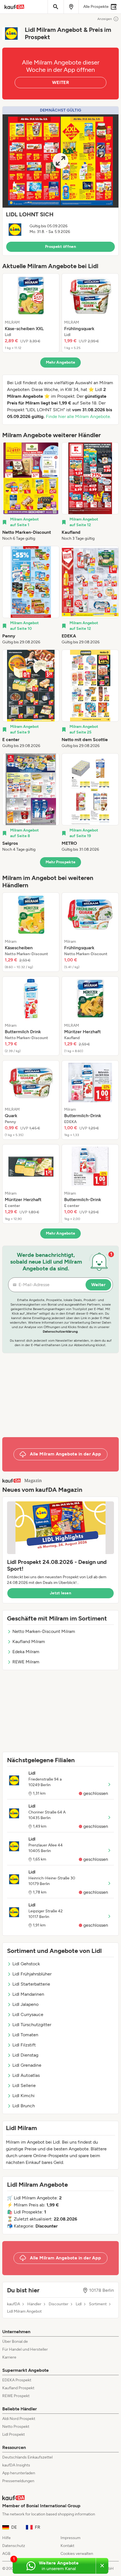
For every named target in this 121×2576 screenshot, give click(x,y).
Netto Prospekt (16, 2427)
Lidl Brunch (24, 2106)
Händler (34, 2304)
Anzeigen (105, 19)
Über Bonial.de (15, 2341)
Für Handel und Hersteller (25, 2349)
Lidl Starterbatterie (31, 1984)
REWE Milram (26, 1662)
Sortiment (98, 2304)
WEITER (60, 82)
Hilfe (6, 2538)
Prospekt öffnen (60, 247)
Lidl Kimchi (23, 2096)
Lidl (79, 2304)
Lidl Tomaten (25, 2035)
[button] (60, 181)
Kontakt (67, 2546)
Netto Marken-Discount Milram (44, 1631)
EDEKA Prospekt (17, 2380)
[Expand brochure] (60, 161)
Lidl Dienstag (25, 2055)
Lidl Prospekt (14, 2434)
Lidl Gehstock (26, 1964)
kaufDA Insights (16, 2465)
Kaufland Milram (29, 1642)
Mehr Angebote (61, 362)
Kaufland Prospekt (18, 2388)
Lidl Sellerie (24, 2085)
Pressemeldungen (18, 2481)
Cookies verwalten (77, 2554)
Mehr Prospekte (61, 862)
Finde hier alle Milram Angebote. (78, 416)
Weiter (98, 1285)
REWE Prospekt (16, 2396)
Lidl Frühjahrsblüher (32, 1974)
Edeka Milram (26, 1652)
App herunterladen (19, 2473)
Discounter (59, 2304)
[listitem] (31, 313)
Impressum (70, 2538)
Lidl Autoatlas (26, 2075)
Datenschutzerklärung (60, 1332)
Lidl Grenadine (27, 2065)
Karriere (9, 2357)
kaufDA (14, 2304)
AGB (6, 2554)
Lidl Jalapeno (25, 2004)
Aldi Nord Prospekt (19, 2419)
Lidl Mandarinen (28, 1994)
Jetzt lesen (60, 1593)
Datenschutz (14, 2546)
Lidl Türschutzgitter (32, 2025)
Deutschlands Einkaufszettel (27, 2457)
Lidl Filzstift (24, 2045)
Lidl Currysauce (28, 2014)
